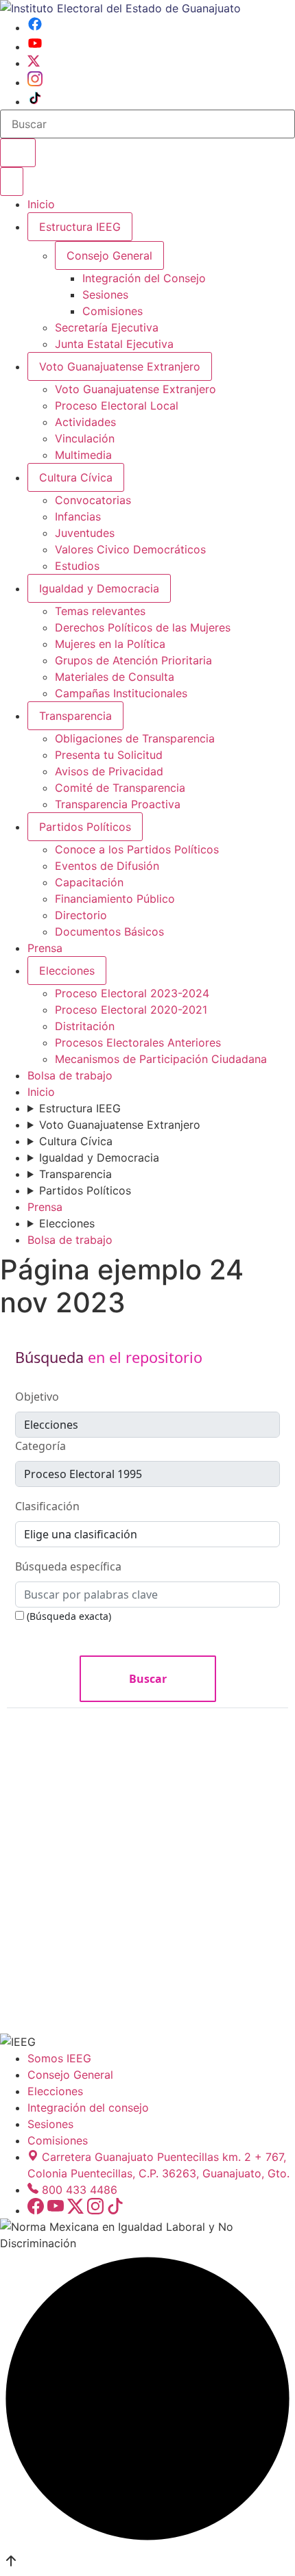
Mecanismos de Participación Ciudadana (161, 1059)
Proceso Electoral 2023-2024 (132, 993)
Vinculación (85, 438)
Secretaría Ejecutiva (107, 327)
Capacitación (89, 882)
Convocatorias (93, 500)
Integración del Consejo (144, 278)
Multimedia (83, 455)
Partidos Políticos (85, 827)
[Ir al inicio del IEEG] (120, 8)
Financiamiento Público (115, 899)
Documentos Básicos (109, 931)
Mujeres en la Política (110, 644)
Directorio (81, 915)
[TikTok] (35, 101)
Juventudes (85, 533)
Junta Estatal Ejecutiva (114, 344)
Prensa (45, 948)
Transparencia (75, 716)
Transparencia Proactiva (118, 804)
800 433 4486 (80, 2190)
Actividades (85, 422)
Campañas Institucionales (121, 693)
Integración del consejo (88, 2108)
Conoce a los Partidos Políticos (137, 849)
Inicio (41, 204)
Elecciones (67, 971)
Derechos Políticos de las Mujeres (143, 627)
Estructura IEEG (80, 227)
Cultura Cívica (76, 477)
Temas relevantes (100, 611)
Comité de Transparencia (120, 788)
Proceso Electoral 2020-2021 (131, 1010)
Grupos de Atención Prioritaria (133, 660)
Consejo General (70, 2075)
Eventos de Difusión (107, 866)
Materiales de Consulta (115, 677)
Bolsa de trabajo (70, 1075)
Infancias (78, 516)
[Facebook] (35, 27)
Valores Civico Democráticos (130, 549)
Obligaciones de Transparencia (135, 738)
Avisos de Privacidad (109, 771)
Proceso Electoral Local (117, 405)
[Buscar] (18, 153)
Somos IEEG (59, 2058)
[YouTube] (35, 47)
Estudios (77, 566)
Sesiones (105, 295)
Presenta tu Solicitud (109, 755)
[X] (34, 63)
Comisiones (113, 311)
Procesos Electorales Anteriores (138, 1042)
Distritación (85, 1026)
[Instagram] (35, 82)
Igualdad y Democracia (99, 588)
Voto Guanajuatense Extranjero (120, 366)
